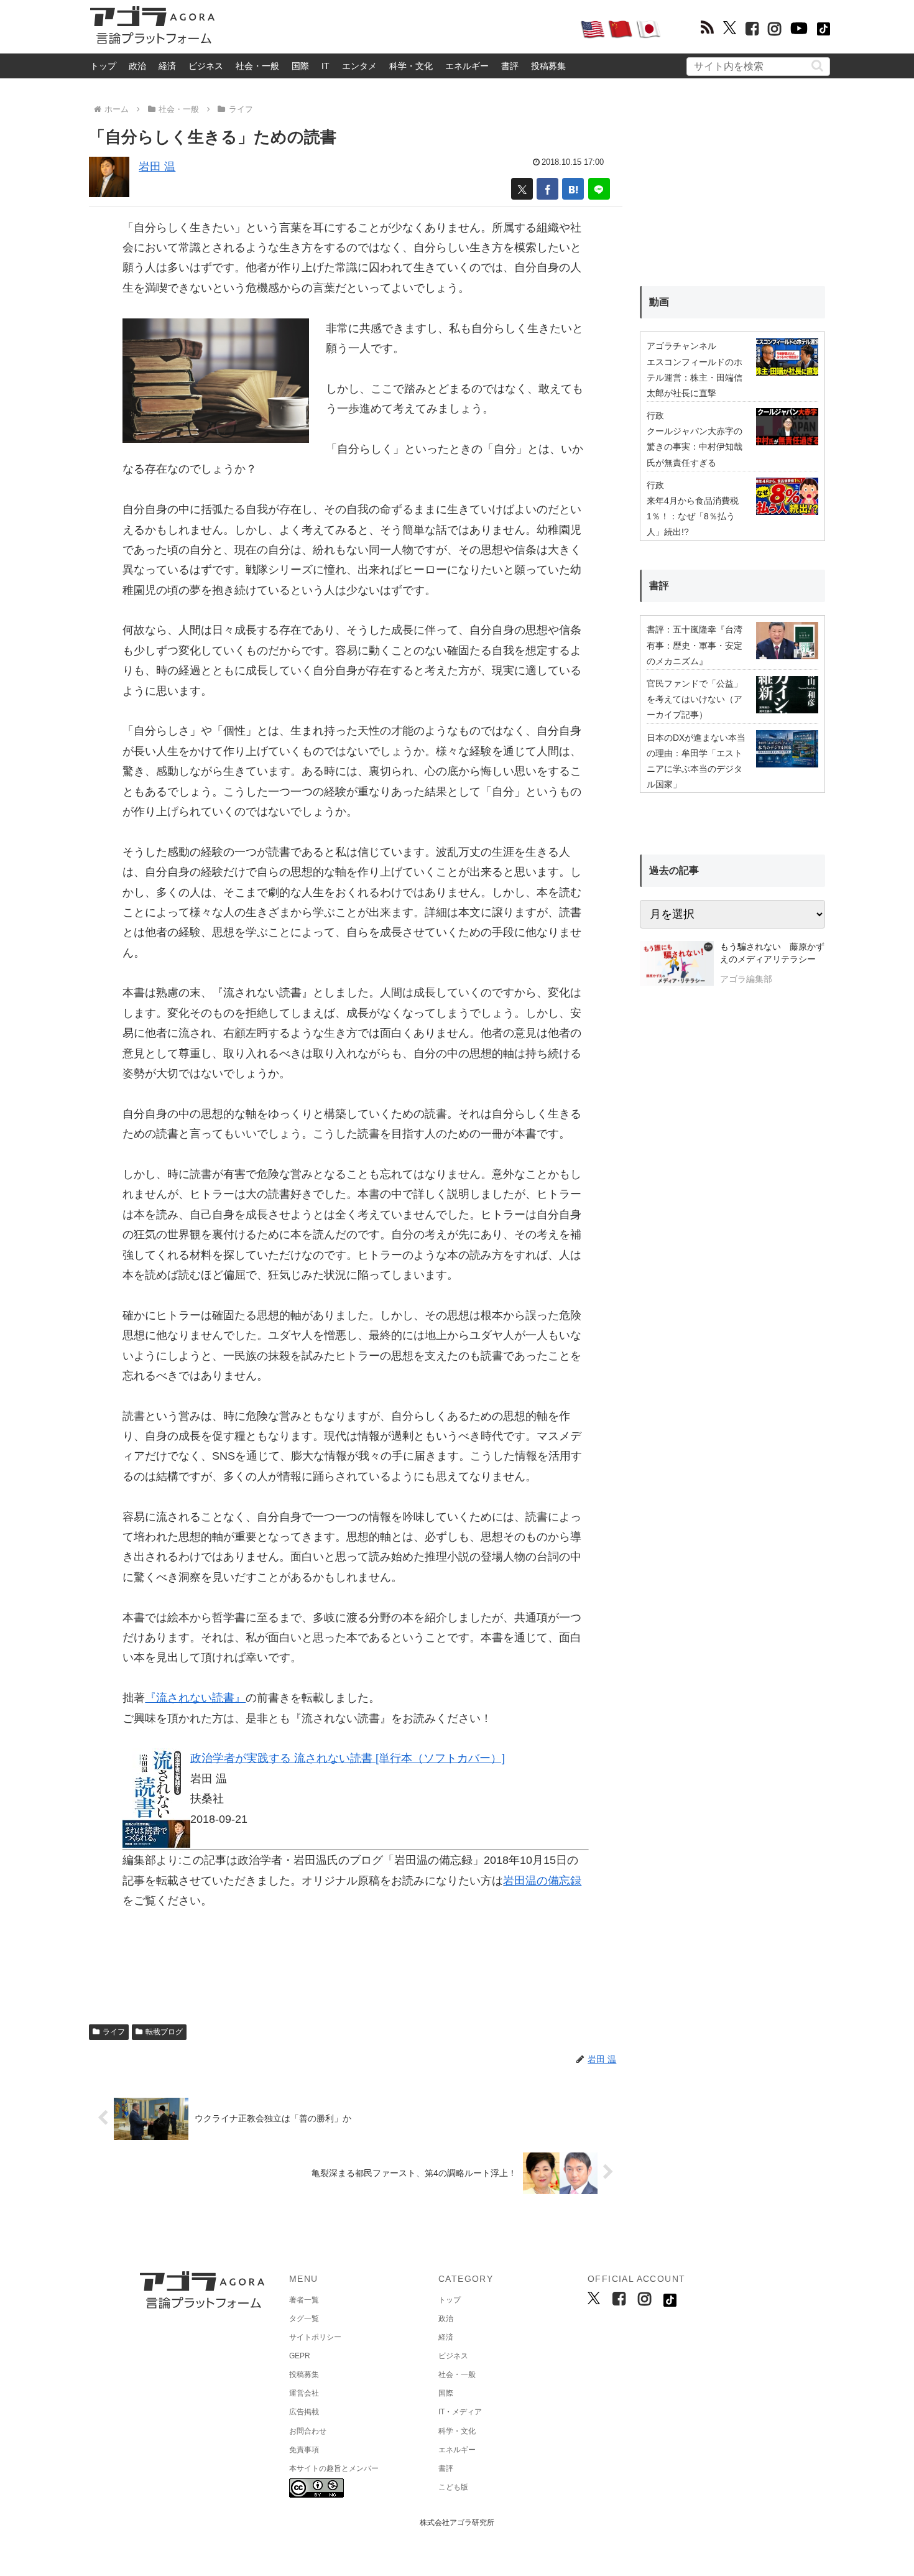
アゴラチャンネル (681, 346)
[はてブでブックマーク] (573, 189)
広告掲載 (304, 2412)
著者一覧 (304, 2300)
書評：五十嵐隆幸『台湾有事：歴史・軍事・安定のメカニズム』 (695, 645)
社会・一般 (257, 66)
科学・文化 (411, 66)
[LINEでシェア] (599, 189)
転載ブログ (164, 2032)
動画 (659, 302)
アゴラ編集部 (746, 979)
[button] (817, 66)
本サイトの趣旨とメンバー (334, 2468)
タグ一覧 (304, 2319)
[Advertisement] (397, 29)
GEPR (300, 2356)
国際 (300, 66)
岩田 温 (157, 167)
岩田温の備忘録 (542, 1881)
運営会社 (304, 2393)
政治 (137, 66)
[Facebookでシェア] (547, 189)
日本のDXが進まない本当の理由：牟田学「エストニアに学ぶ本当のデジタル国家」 (696, 761)
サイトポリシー (315, 2337)
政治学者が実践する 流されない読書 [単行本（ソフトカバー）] (348, 1758)
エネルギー (467, 66)
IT (325, 66)
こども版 (453, 2487)
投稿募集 (548, 66)
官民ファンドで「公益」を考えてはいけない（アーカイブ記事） (695, 699)
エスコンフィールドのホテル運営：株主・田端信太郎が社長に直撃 (695, 378)
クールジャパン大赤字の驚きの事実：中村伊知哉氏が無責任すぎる (695, 447)
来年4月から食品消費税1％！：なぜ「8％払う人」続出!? (693, 516)
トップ (103, 66)
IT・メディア (460, 2412)
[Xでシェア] (522, 189)
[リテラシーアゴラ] (677, 965)
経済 (167, 66)
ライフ (114, 2032)
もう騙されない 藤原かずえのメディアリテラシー (772, 953)
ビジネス (206, 66)
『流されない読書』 (195, 1698)
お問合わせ (308, 2431)
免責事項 (304, 2450)
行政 (655, 415)
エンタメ (359, 66)
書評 (510, 66)
